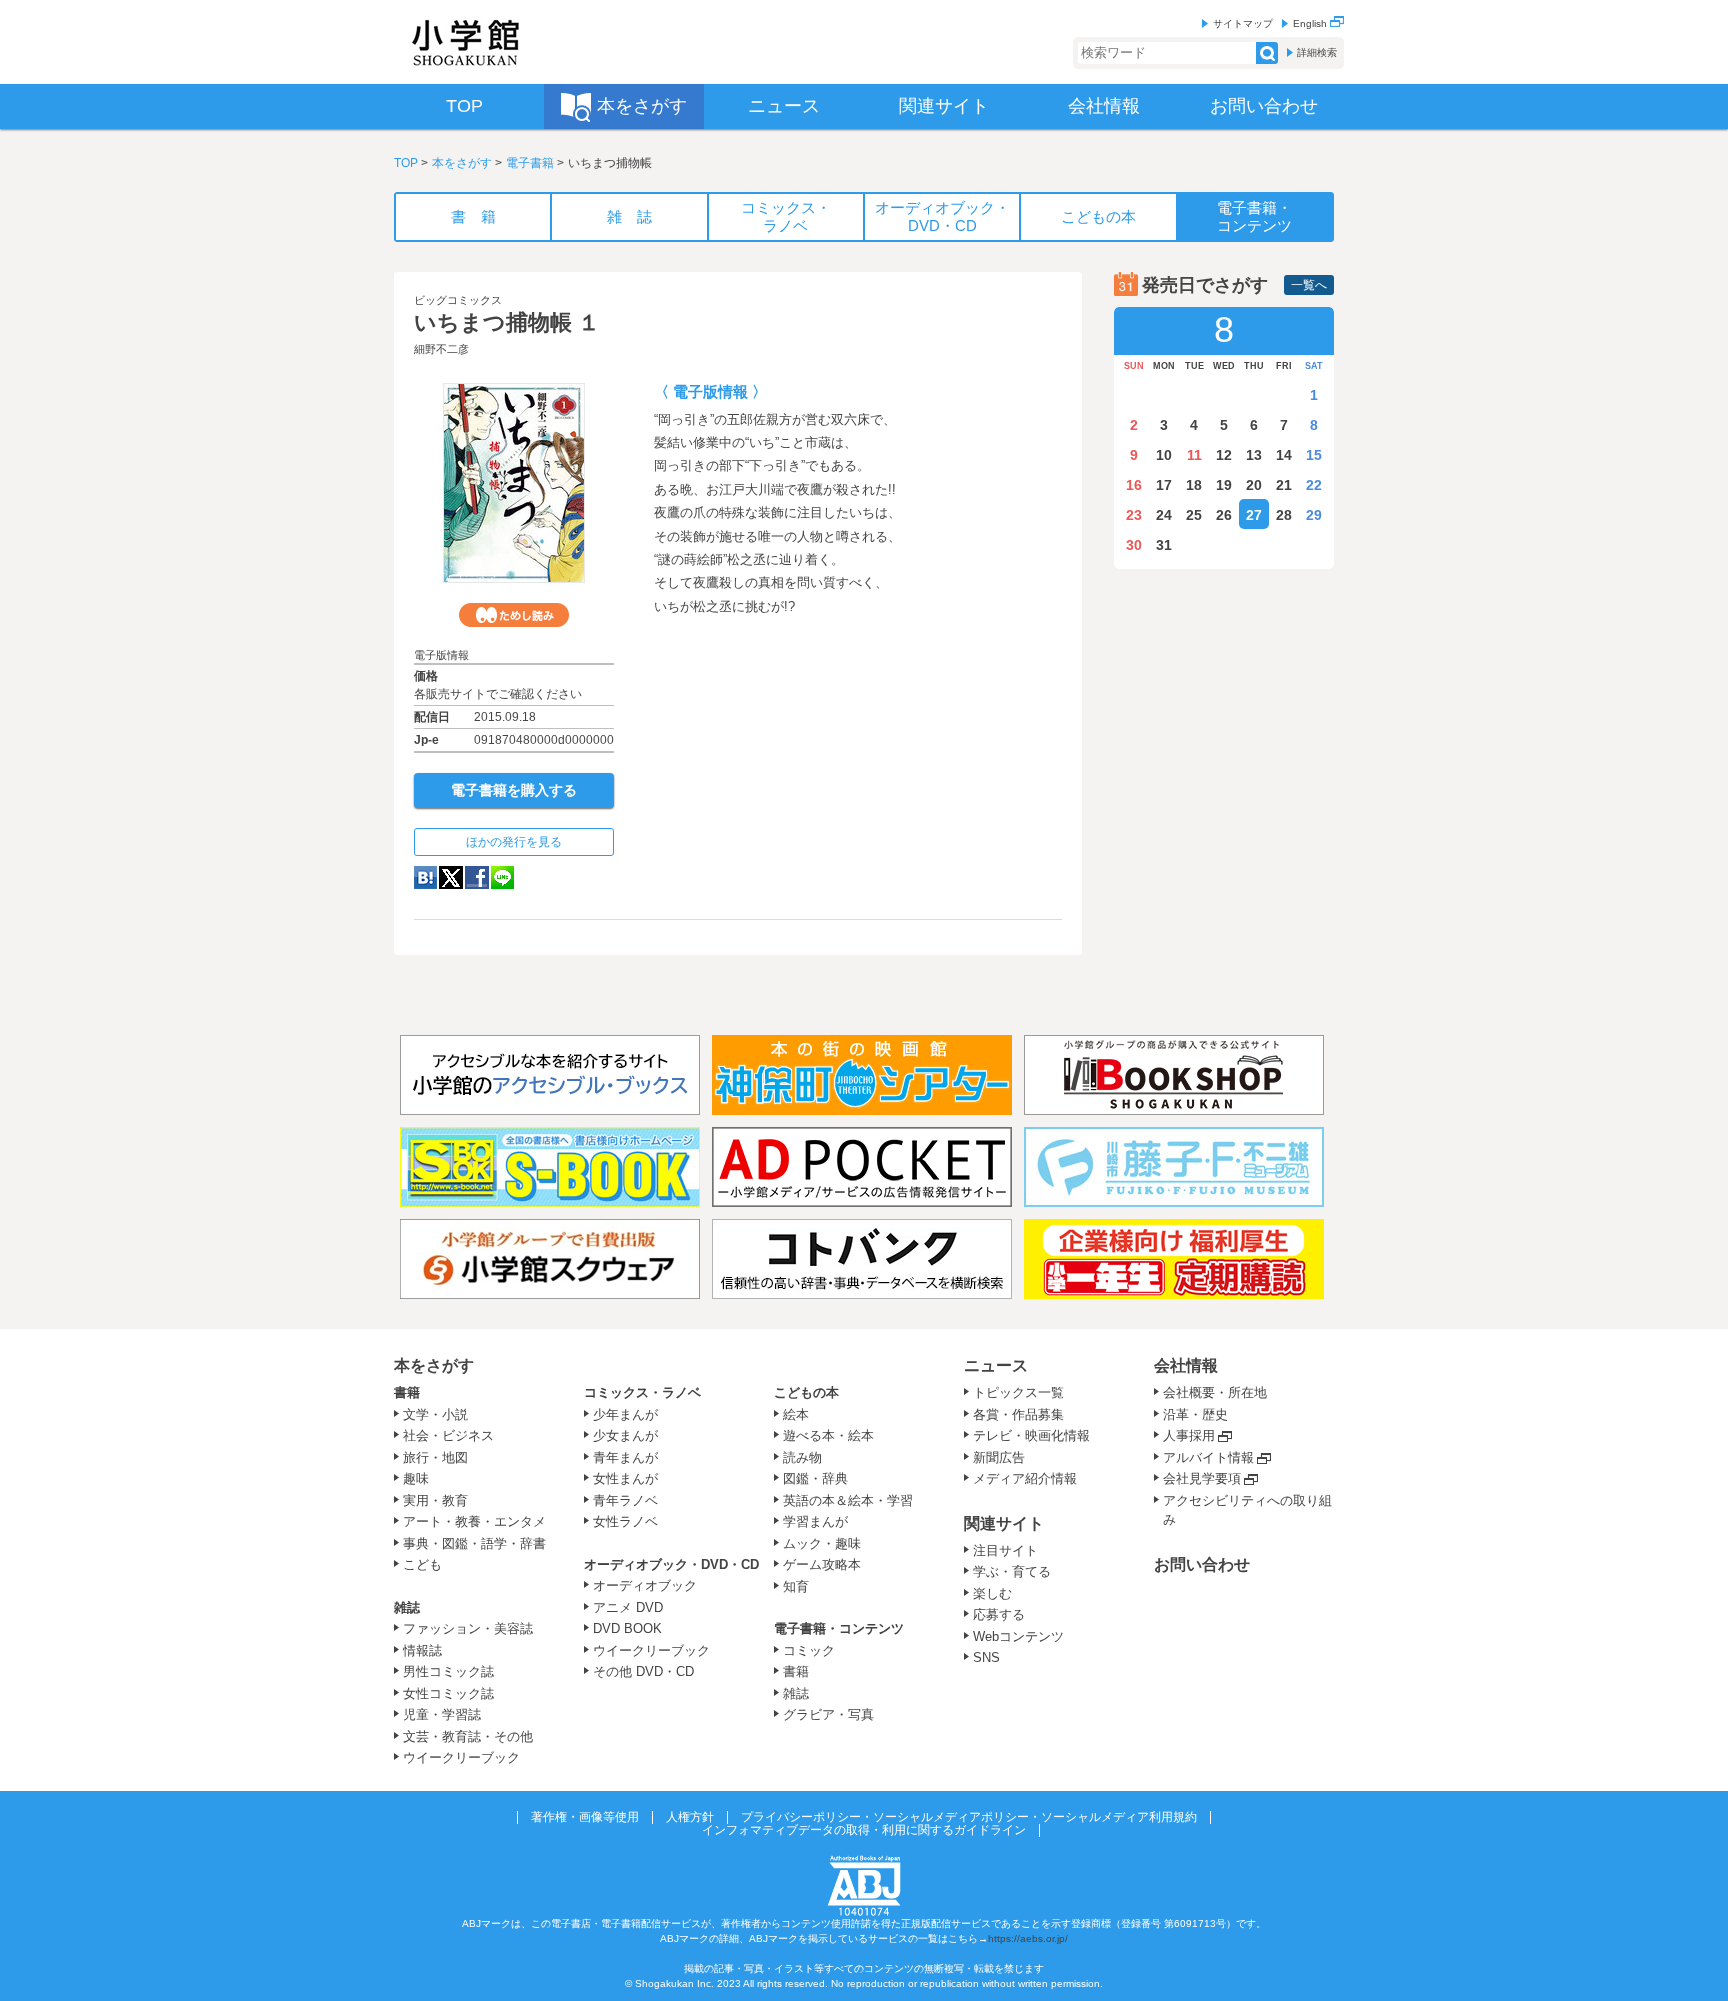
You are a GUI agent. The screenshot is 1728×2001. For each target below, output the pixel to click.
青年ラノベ (625, 1500)
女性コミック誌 (448, 1693)
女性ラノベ (625, 1521)
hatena (425, 877)
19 (1224, 485)
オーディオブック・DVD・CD (671, 1564)
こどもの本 (806, 1392)
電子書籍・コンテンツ (839, 1628)
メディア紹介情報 (1025, 1478)
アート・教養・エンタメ (474, 1521)
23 (1134, 515)
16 (1134, 485)
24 (1164, 515)
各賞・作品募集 (1018, 1414)
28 (1284, 515)
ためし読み (514, 615)
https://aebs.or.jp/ (1028, 1938)
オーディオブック (645, 1585)
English (1311, 23)
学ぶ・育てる (1012, 1571)
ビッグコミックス (458, 300)
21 (1284, 485)
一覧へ (1309, 285)
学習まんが (822, 1521)
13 (1254, 455)
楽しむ (992, 1593)
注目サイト (1005, 1550)
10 (1164, 455)
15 (1314, 455)
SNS (986, 1657)
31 (1164, 545)
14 (1284, 455)
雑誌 (407, 1607)
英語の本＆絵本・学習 (848, 1500)
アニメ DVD (628, 1607)
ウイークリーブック (461, 1757)
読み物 (802, 1457)
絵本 (796, 1414)
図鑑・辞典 (815, 1478)
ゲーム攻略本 (822, 1564)
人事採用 (1189, 1435)
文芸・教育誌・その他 (468, 1736)
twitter (451, 877)
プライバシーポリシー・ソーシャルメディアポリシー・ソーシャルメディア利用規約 (969, 1817)
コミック (809, 1650)
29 (1314, 515)
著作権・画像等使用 (585, 1817)
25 (1194, 515)
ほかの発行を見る (514, 842)
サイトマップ (1243, 23)
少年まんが (625, 1414)
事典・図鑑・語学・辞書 (474, 1543)
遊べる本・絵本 (828, 1435)
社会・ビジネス (448, 1435)
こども (422, 1564)
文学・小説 (435, 1414)
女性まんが (625, 1478)
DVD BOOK (627, 1628)
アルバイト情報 (1208, 1457)
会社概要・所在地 (1215, 1392)
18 (1194, 485)
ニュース (996, 1365)
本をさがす (462, 163)
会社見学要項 (1202, 1478)
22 (1314, 485)
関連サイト (1004, 1523)
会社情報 (1186, 1365)
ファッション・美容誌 (468, 1628)
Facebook (477, 877)
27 (1254, 515)
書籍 (407, 1392)
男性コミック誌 (448, 1671)
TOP (406, 163)
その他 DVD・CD (643, 1671)
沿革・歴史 (1195, 1414)
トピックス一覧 (1018, 1392)
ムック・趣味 (822, 1543)
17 (1164, 485)
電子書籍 (530, 163)
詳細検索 (1317, 52)
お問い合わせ (1202, 1564)
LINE (502, 877)
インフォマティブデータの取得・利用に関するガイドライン (864, 1830)
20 (1254, 485)
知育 (796, 1586)
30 (1134, 545)
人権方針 (690, 1817)
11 (1194, 455)
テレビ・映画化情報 (1031, 1435)
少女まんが (625, 1435)
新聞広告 (999, 1457)
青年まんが (625, 1457)
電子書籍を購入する (514, 790)
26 (1224, 515)
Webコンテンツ (1018, 1636)
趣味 (416, 1478)
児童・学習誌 (442, 1714)
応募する (999, 1614)
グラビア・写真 (828, 1714)
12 (1224, 455)
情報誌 (422, 1650)
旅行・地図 (435, 1457)
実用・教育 (435, 1500)
